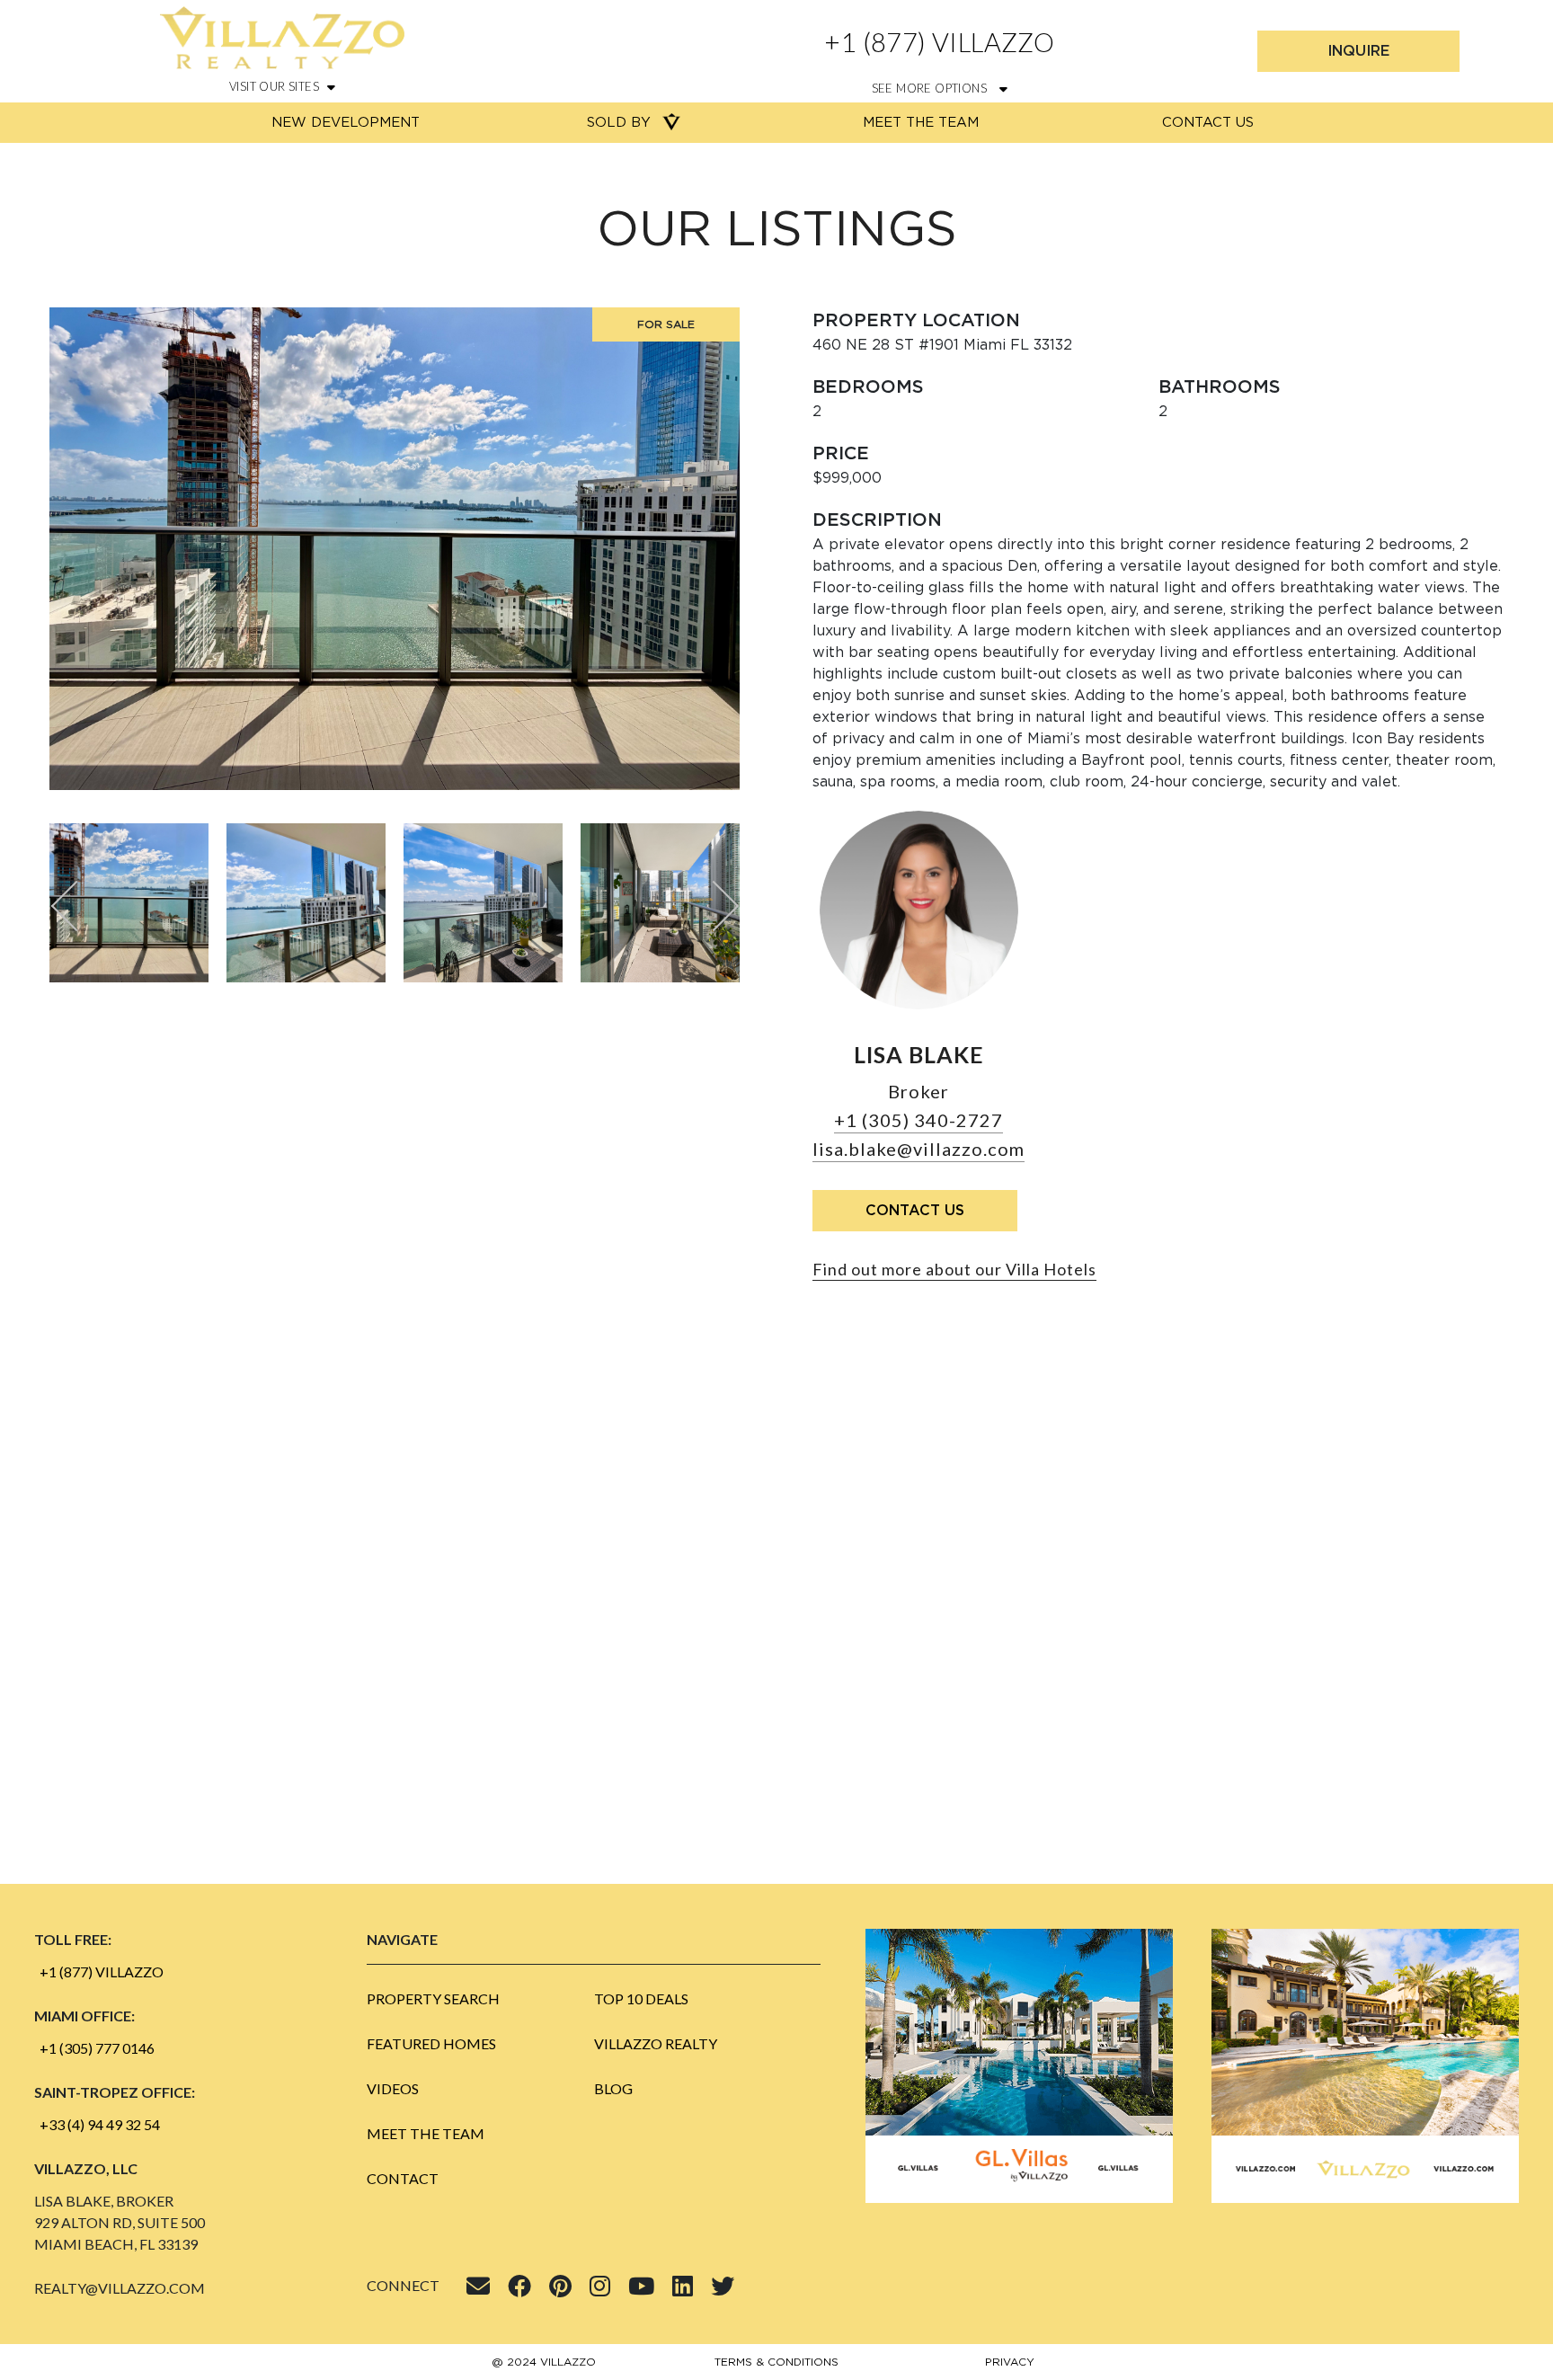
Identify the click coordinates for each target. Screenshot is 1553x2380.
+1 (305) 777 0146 (97, 2048)
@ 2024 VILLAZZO (544, 2362)
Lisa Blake (919, 1054)
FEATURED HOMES (431, 2043)
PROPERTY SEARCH (433, 1998)
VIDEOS (393, 2088)
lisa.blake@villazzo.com (918, 1149)
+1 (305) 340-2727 (918, 1120)
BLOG (613, 2088)
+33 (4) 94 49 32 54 (100, 2124)
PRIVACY (1010, 2362)
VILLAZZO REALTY (656, 2043)
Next (713, 906)
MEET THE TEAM (426, 2133)
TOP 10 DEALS (641, 1998)
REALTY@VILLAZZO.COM (120, 2288)
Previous (77, 906)
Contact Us (1208, 123)
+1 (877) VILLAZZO (939, 42)
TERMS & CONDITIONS (776, 2362)
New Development (346, 123)
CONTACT (403, 2178)
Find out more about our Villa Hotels (954, 1269)
